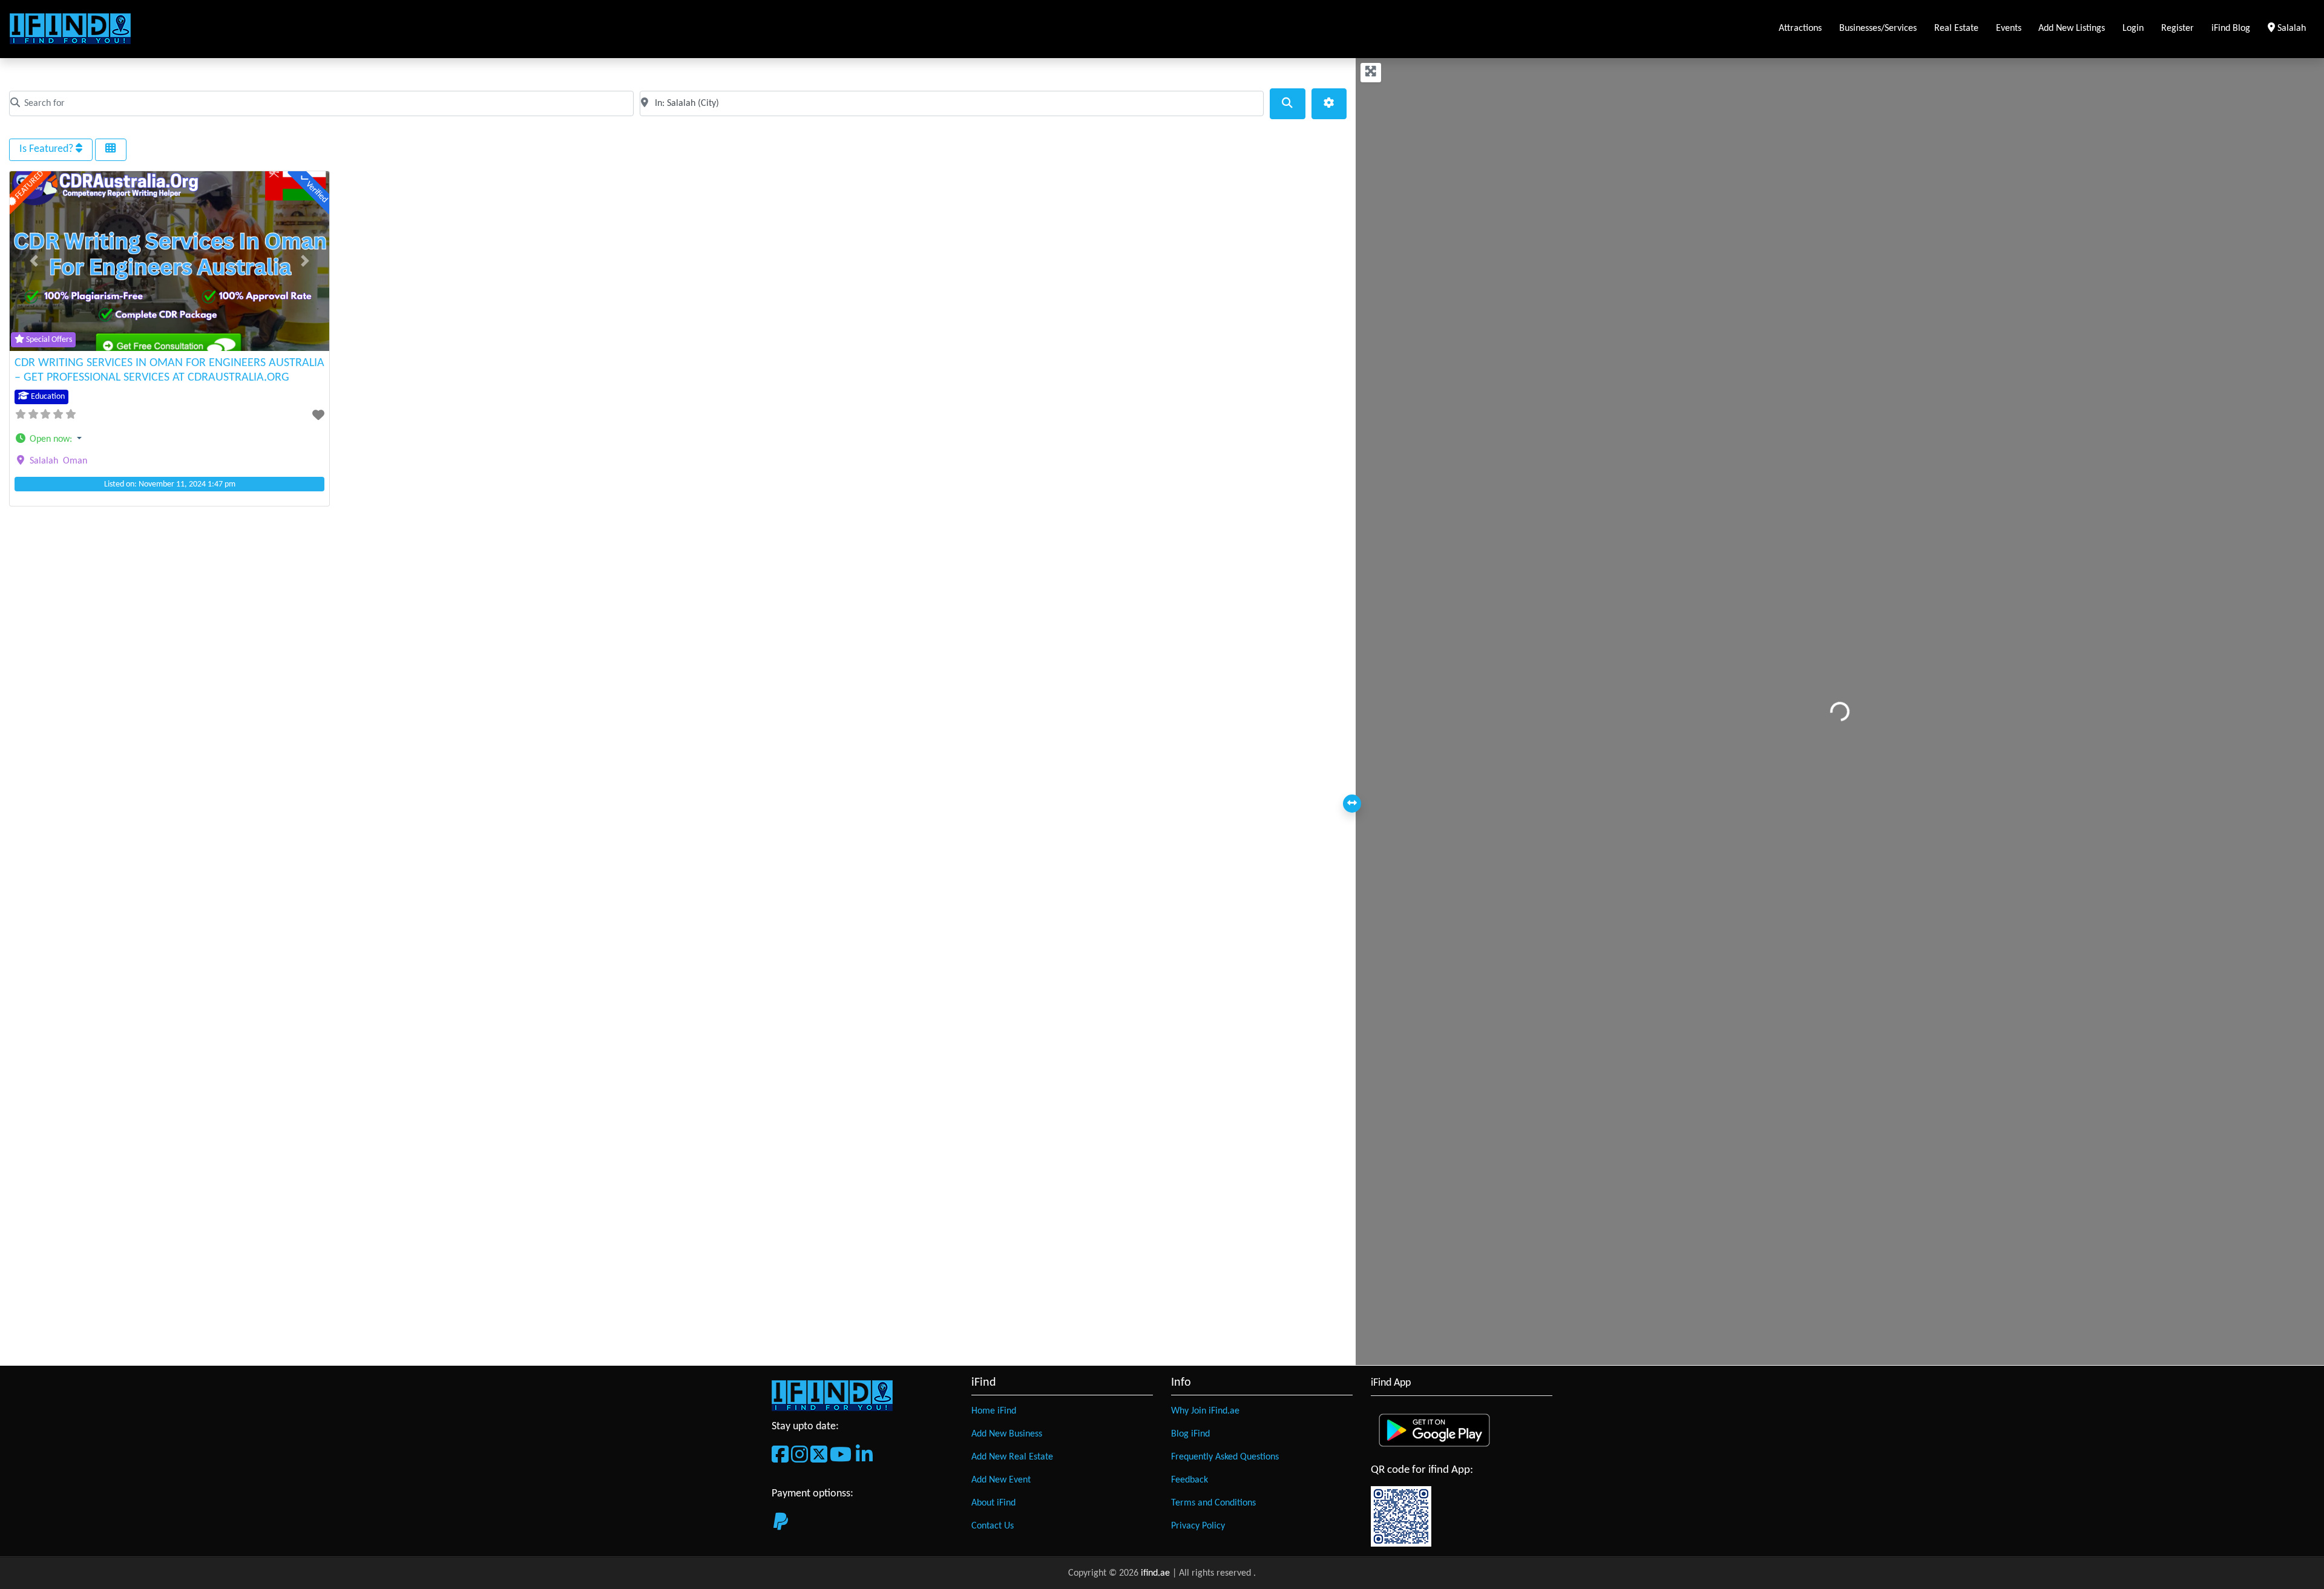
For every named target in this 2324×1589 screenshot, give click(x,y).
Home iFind (994, 1411)
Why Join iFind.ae (1205, 1411)
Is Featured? (48, 149)
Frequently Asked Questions (1225, 1457)
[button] (34, 261)
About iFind (993, 1503)
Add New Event (1001, 1480)
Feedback (1190, 1480)
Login (2133, 28)
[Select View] (111, 149)
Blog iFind (1190, 1434)
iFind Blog (2231, 28)
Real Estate (1956, 28)
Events (2009, 28)
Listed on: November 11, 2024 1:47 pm (170, 484)
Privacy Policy (1198, 1526)
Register (2178, 28)
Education (47, 397)
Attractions (1800, 28)
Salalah (2294, 28)
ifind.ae (1157, 1573)
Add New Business (1007, 1434)
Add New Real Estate (1012, 1457)
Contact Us (993, 1526)
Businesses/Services (1878, 28)
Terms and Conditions (1213, 1503)
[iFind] (70, 29)
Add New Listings (2072, 28)
